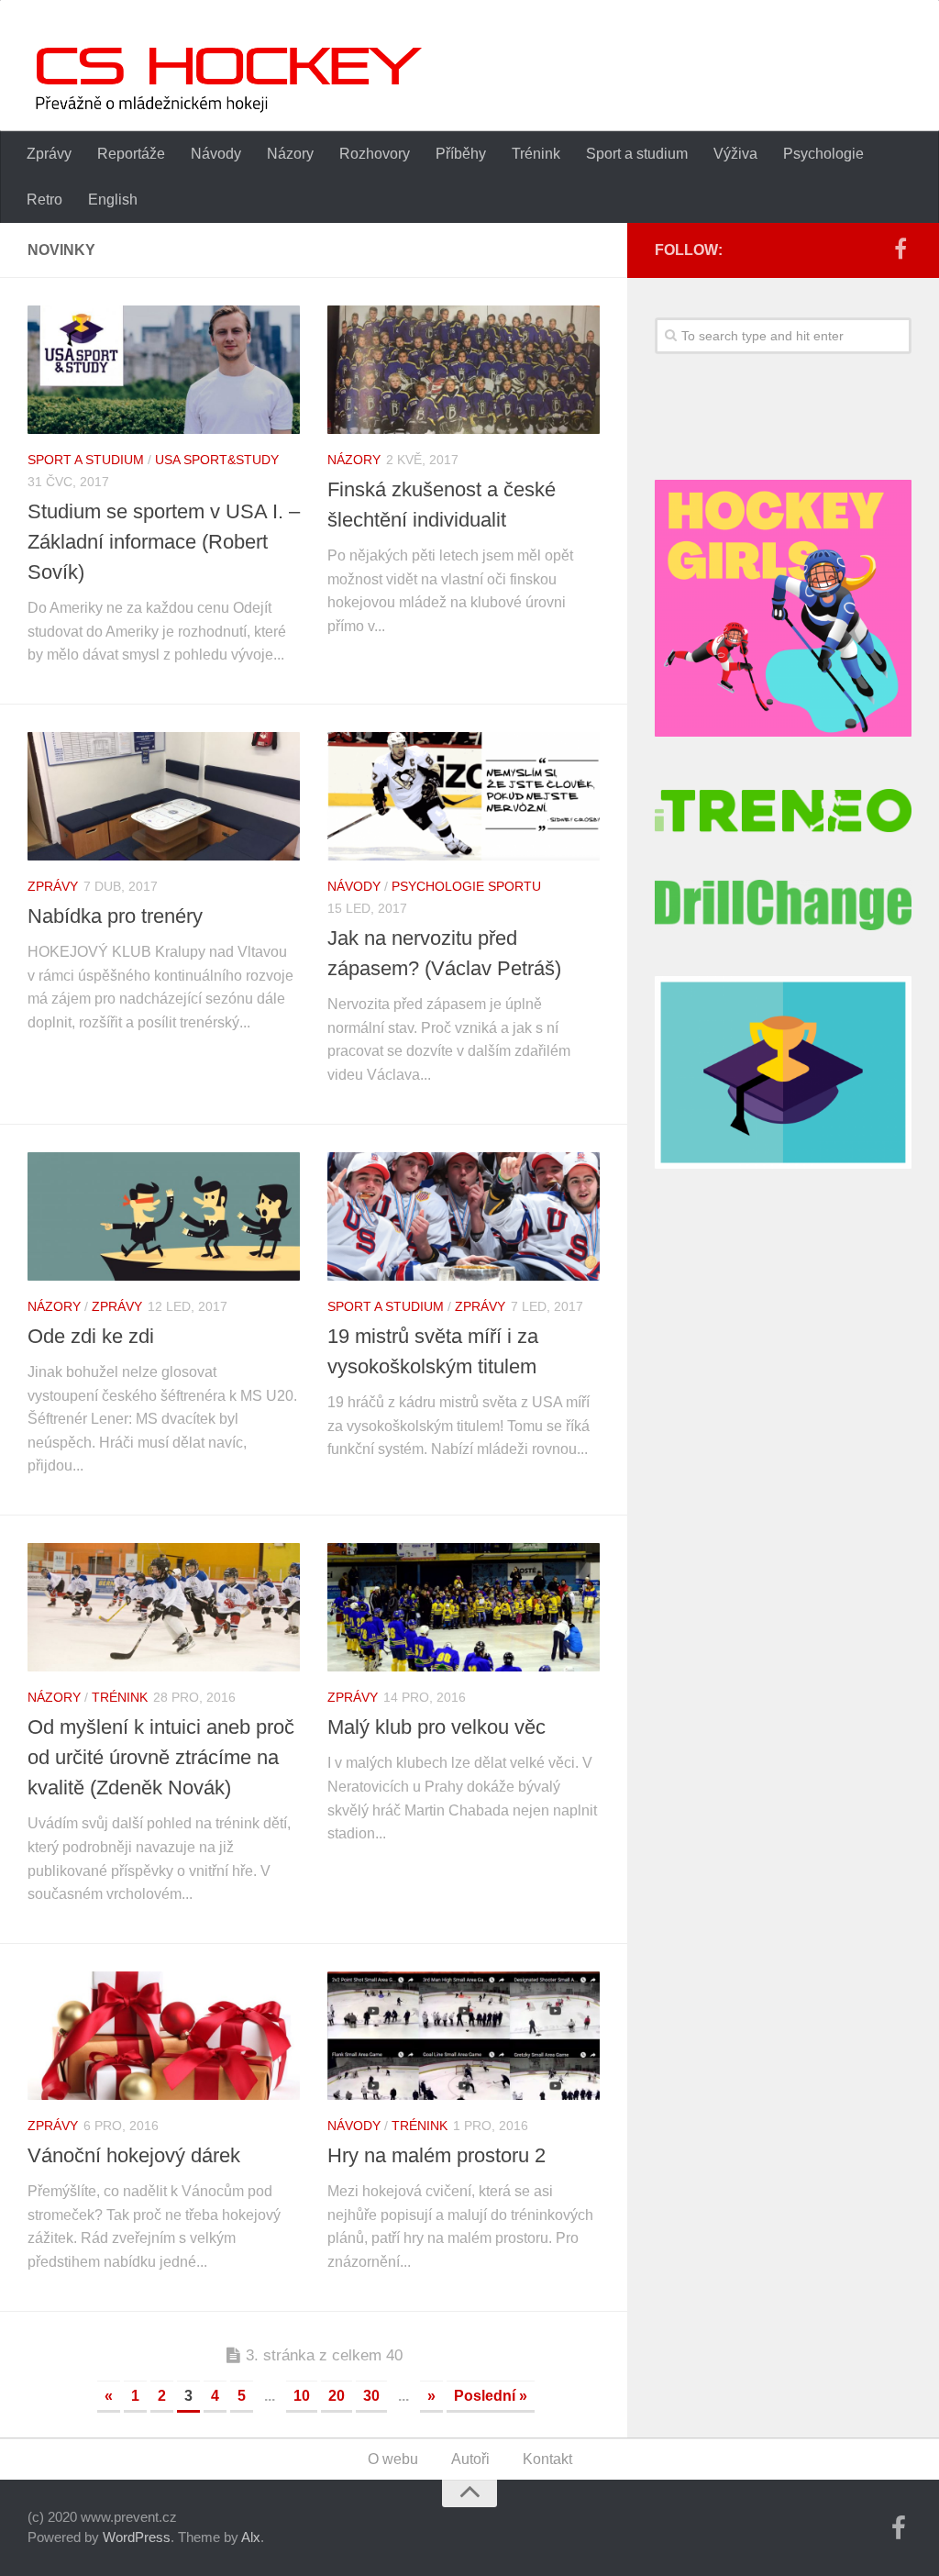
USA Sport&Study (217, 460)
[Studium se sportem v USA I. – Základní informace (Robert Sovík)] (164, 370)
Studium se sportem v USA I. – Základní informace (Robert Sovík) (164, 542)
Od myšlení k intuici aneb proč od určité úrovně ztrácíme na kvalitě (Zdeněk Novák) (161, 1757)
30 (371, 2396)
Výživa (735, 154)
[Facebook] (900, 250)
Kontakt (547, 2459)
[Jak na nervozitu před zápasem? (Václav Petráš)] (464, 796)
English (113, 200)
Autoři (470, 2459)
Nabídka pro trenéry (115, 916)
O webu (393, 2459)
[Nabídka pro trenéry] (164, 796)
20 (337, 2396)
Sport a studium (637, 154)
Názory (290, 154)
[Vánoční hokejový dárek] (164, 2036)
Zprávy (49, 154)
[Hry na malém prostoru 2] (464, 2036)
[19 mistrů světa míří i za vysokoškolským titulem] (464, 1216)
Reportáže (131, 154)
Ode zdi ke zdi (91, 1336)
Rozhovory (375, 154)
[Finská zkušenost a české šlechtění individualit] (464, 370)
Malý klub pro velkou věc (436, 1727)
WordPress (137, 2537)
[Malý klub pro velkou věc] (464, 1607)
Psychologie (823, 154)
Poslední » (491, 2396)
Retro (44, 200)
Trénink (536, 154)
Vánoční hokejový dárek (134, 2155)
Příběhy (461, 154)
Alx (251, 2537)
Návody (216, 154)
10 (302, 2396)
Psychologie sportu (466, 886)
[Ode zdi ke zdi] (164, 1216)
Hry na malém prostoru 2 (436, 2155)
